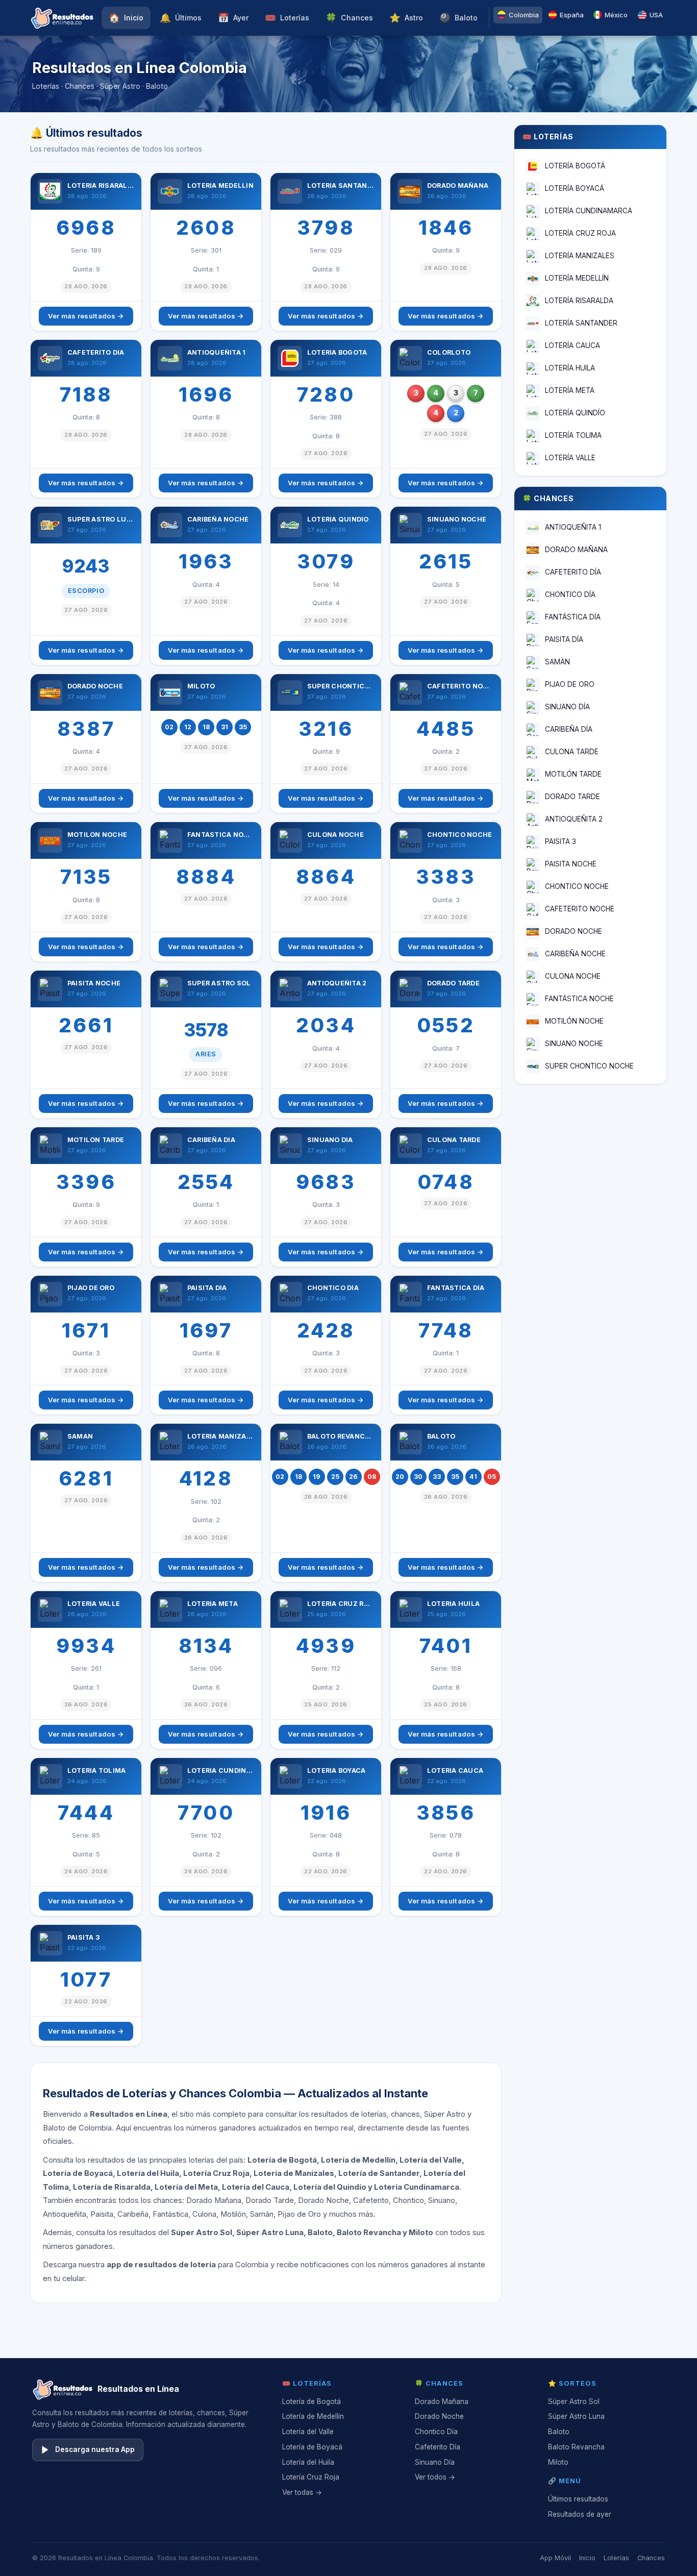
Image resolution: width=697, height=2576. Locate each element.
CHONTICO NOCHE (577, 886)
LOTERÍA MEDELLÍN (577, 278)
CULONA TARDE (572, 752)
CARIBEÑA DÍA (569, 729)
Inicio (126, 18)
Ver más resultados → (86, 316)
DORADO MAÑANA (576, 550)
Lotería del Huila (308, 2462)
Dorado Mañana (442, 2401)
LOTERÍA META (570, 390)
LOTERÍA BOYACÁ (575, 188)
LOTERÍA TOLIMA (573, 435)
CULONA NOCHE (573, 976)
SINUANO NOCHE (574, 1044)
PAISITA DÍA (564, 639)
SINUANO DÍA (567, 707)
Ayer (233, 18)
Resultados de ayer (580, 2514)
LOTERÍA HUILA (570, 368)
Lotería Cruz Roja (311, 2477)
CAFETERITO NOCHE (580, 909)
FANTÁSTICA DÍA (573, 617)
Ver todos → (435, 2477)
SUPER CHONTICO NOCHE (589, 1066)
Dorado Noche (439, 2416)
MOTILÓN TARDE (573, 774)
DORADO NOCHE (574, 931)
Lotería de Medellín (313, 2416)
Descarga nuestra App (95, 2449)
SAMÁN (557, 662)
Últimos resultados (578, 2499)
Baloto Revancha (576, 2447)
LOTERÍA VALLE (570, 458)
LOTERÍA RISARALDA (579, 301)
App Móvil (555, 2558)
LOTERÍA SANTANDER (581, 323)
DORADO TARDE (572, 797)
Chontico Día (436, 2432)
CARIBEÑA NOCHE (575, 954)
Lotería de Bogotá (312, 2401)
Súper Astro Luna (576, 2416)
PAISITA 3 (561, 841)
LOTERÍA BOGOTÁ (575, 166)
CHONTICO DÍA (570, 595)
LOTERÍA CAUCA (572, 345)
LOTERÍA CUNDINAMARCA (589, 211)
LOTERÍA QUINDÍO (575, 413)
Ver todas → (302, 2492)
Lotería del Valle (308, 2432)
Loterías (287, 18)
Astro (406, 18)
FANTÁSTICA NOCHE (579, 999)
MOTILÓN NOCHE (574, 1021)
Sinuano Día (435, 2462)
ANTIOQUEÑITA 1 (573, 527)
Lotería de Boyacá (312, 2447)
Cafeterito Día (438, 2447)
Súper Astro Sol (574, 2401)
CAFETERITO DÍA (573, 572)
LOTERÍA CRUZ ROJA (580, 233)
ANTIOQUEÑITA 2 (574, 819)
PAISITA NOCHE (571, 864)
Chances (349, 18)
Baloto (458, 18)
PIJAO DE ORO (570, 684)
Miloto (558, 2462)
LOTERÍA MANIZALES (580, 256)
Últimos (181, 18)
